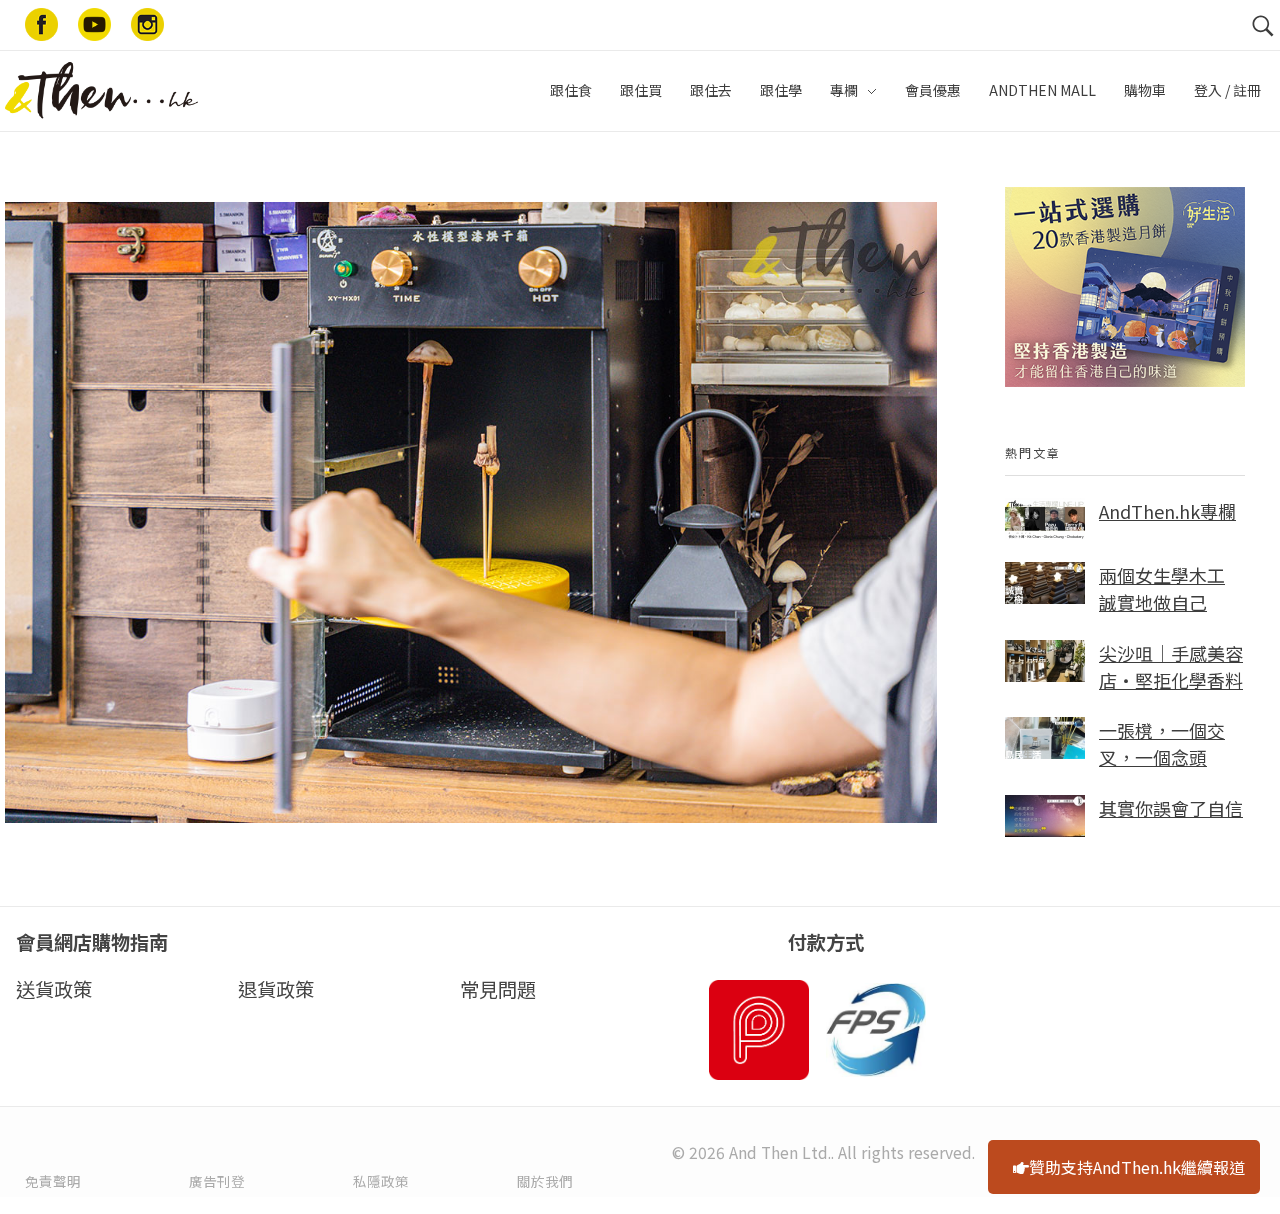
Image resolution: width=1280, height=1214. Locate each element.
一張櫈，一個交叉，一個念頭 (1162, 743)
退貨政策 (276, 989)
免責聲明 (53, 1181)
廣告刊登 (217, 1181)
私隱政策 (381, 1181)
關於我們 (545, 1181)
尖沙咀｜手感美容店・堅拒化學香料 (1171, 666)
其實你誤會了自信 (1171, 808)
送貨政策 (54, 989)
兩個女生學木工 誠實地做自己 (1162, 588)
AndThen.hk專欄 (1167, 511)
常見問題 (498, 989)
